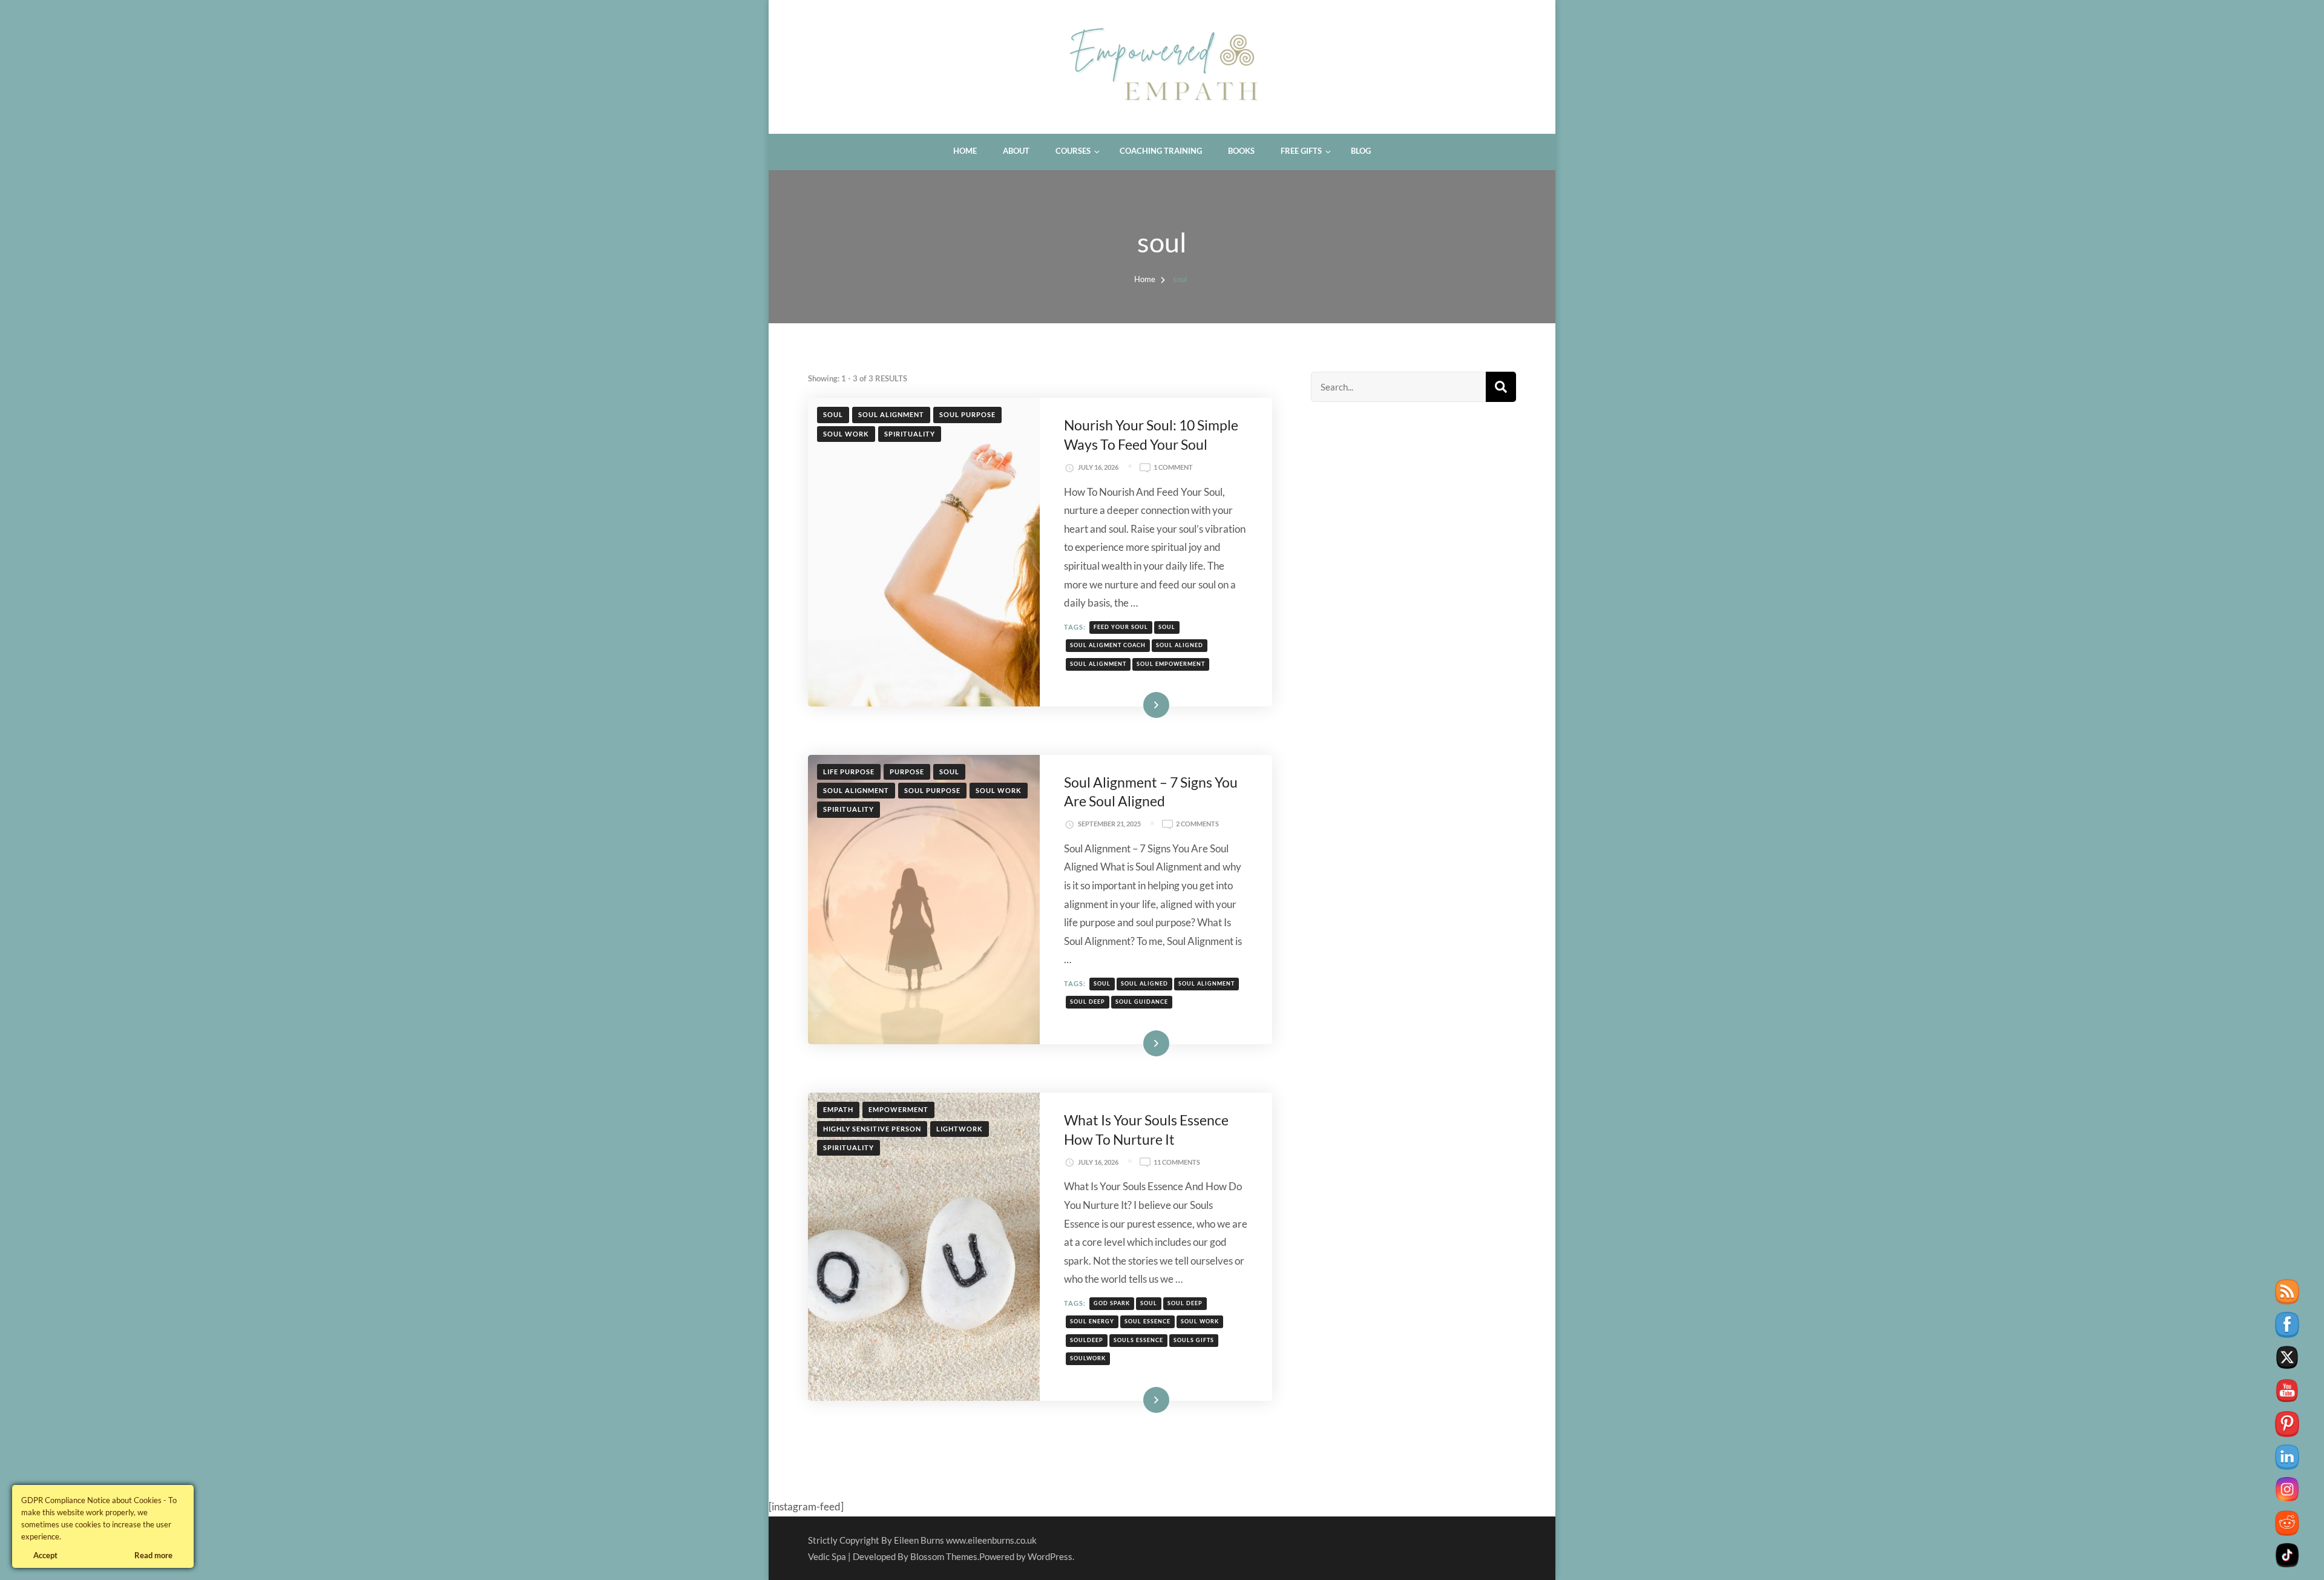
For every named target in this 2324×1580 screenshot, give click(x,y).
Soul (833, 414)
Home (965, 151)
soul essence (1147, 1321)
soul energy (1092, 1321)
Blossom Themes (944, 1556)
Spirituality (910, 434)
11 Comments (1177, 1163)
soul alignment (891, 414)
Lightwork (960, 1129)
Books (1241, 151)
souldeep (1087, 1340)
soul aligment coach (1108, 645)
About (1016, 151)
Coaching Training (1161, 151)
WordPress (1050, 1556)
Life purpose (849, 772)
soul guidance (1142, 1002)
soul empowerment (1171, 664)
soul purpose (967, 414)
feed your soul (1121, 627)
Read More (1139, 704)
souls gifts (1194, 1340)
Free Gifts (1301, 151)
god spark (1112, 1303)
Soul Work (846, 434)
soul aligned (1180, 645)
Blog (1361, 151)
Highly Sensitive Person (872, 1129)
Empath (838, 1109)
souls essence (1138, 1340)
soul (1167, 627)
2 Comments (1197, 825)
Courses (1073, 151)
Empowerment (898, 1109)
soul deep (1088, 1002)
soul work (1200, 1321)
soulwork (1088, 1358)
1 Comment (1173, 468)
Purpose (907, 772)
